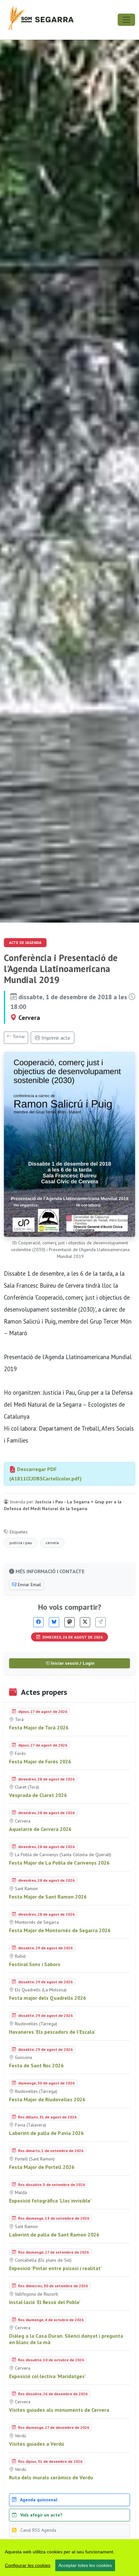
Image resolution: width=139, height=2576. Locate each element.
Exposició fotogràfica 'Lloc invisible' (50, 2201)
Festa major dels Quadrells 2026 (48, 1998)
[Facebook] (38, 1622)
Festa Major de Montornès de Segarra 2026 (60, 1930)
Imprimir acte (55, 1038)
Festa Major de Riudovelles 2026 (47, 2099)
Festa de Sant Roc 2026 (36, 2065)
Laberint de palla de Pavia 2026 (46, 2133)
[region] (69, 2558)
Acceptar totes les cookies (85, 2565)
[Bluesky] (54, 1622)
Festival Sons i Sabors (35, 1964)
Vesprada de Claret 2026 (38, 1795)
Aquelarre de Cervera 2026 (40, 1829)
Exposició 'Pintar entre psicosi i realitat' (55, 2268)
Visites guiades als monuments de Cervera (59, 2410)
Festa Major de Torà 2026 (39, 1727)
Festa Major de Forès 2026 (40, 1761)
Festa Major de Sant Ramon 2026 (48, 1897)
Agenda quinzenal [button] (38, 2500)
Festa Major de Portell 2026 (42, 2167)
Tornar (18, 1036)
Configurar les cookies (28, 2565)
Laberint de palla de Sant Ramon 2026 (54, 2235)
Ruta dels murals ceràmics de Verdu (51, 2477)
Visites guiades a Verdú (37, 2444)
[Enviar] (101, 1622)
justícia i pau (21, 1543)
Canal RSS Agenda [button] (38, 2530)
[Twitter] (85, 1622)
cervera (52, 1543)
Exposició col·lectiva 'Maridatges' (48, 2376)
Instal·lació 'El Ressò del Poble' (45, 2302)
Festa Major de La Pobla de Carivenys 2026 (59, 1863)
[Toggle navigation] (126, 20)
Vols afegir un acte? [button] (41, 2515)
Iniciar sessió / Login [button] (72, 1663)
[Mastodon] (69, 1622)
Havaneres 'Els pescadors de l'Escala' (52, 2032)
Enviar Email (29, 1585)
